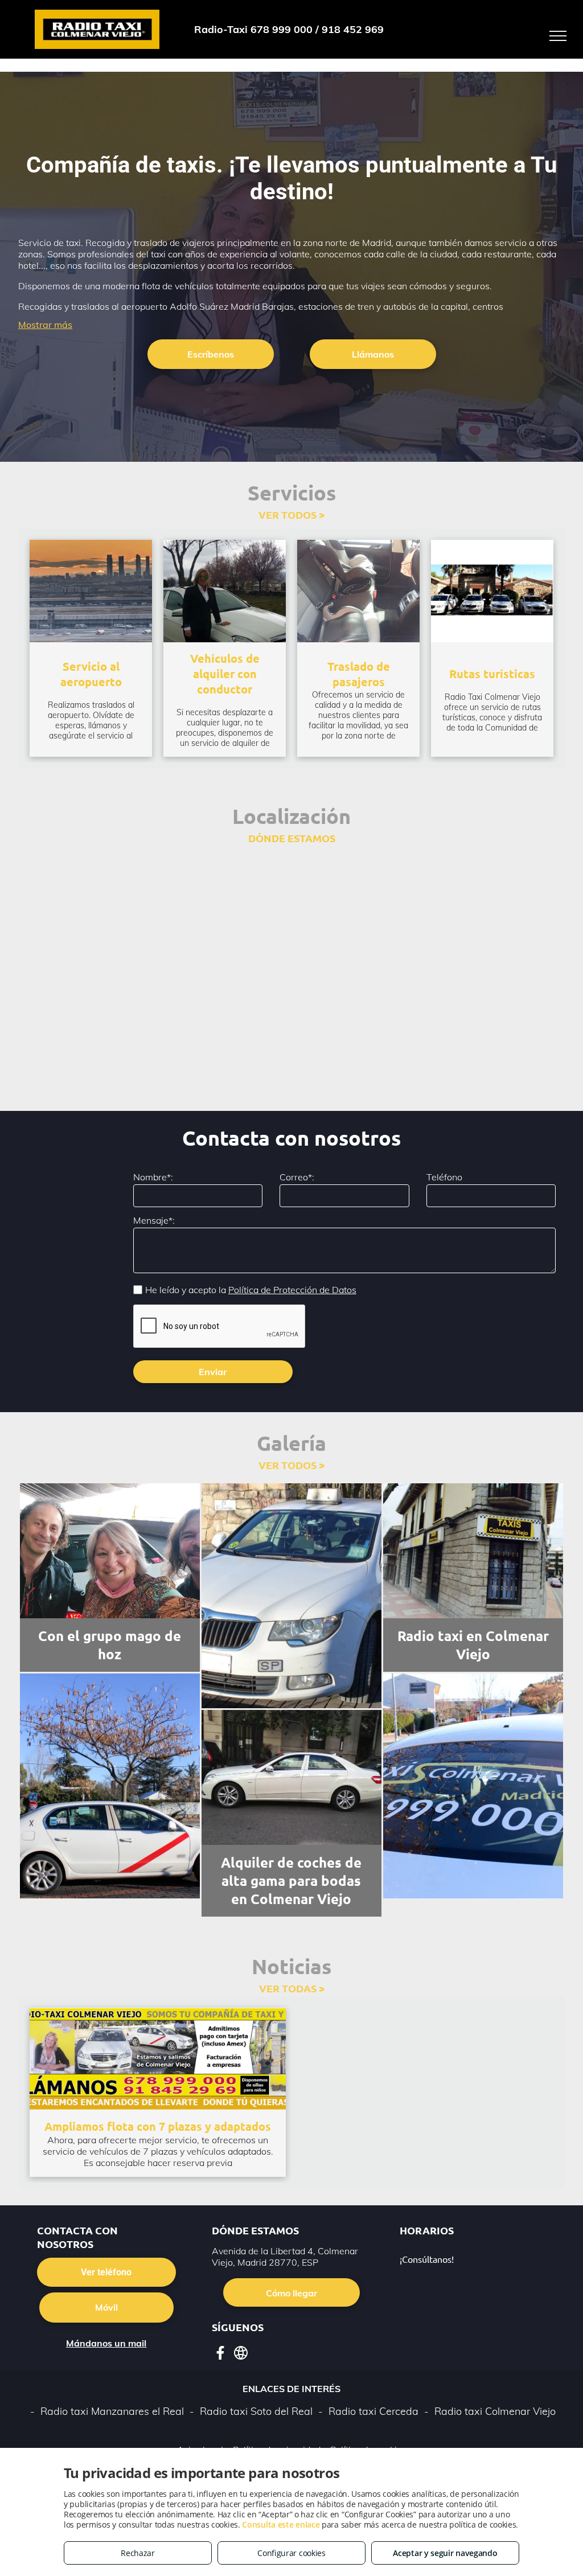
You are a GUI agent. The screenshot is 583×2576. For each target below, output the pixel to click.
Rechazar (138, 2553)
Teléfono (444, 1177)
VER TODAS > (292, 1988)
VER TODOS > (291, 514)
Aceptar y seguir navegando (445, 2553)
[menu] (558, 36)
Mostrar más (45, 325)
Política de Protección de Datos (292, 1290)
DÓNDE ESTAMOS (292, 838)
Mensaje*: (154, 1220)
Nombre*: (153, 1177)
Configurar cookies (291, 2553)
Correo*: (297, 1177)
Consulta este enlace (281, 2524)
